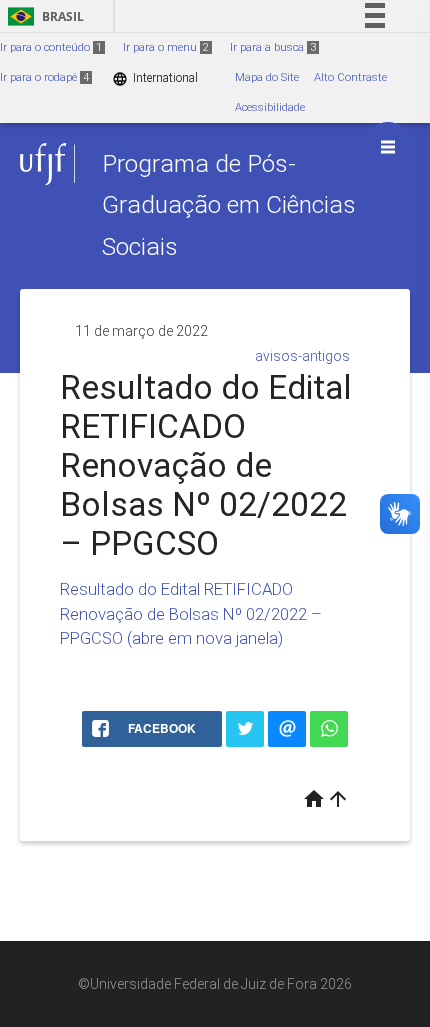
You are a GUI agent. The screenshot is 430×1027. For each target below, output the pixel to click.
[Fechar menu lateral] (388, 147)
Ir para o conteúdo (51, 47)
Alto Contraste (350, 77)
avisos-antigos (302, 356)
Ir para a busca (273, 47)
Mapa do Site (267, 77)
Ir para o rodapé (44, 77)
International (155, 78)
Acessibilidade (270, 107)
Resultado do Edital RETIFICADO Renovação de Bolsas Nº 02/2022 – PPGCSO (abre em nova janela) (191, 613)
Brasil (42, 16)
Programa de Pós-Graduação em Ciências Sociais (229, 205)
